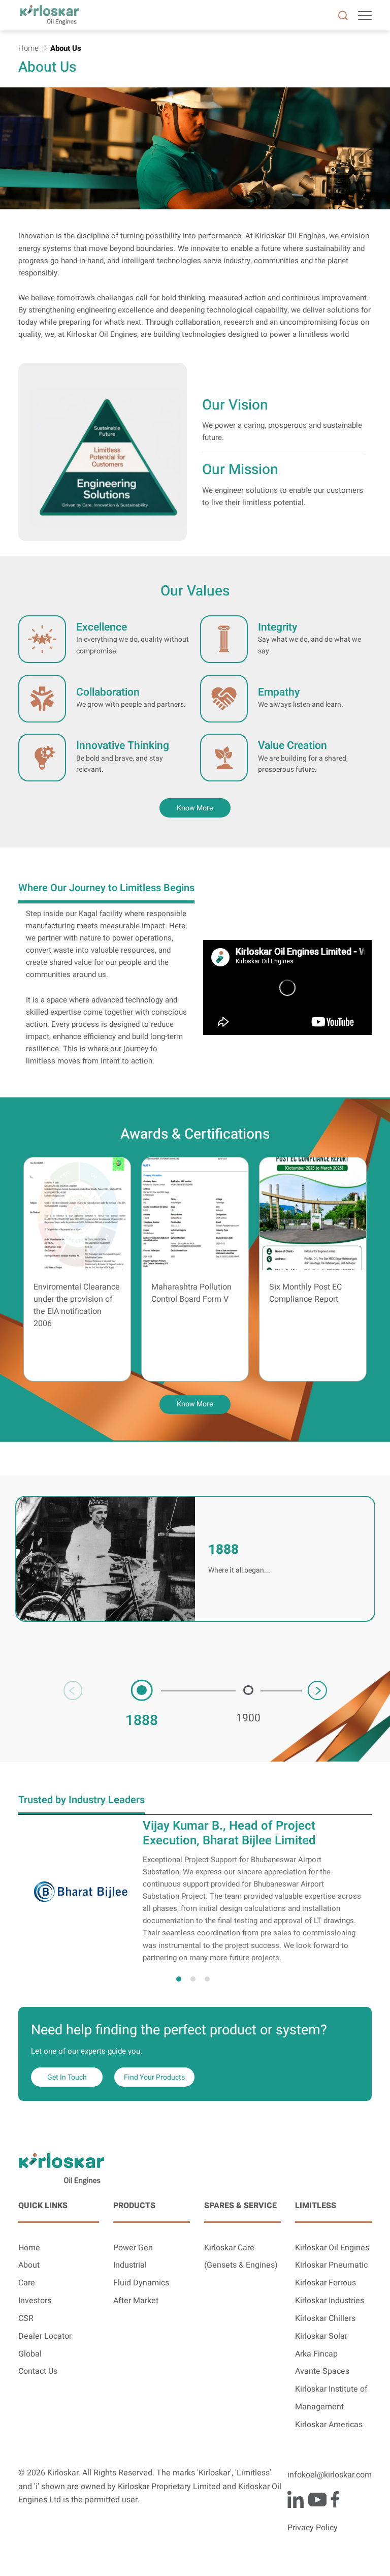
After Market (136, 2301)
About (29, 2265)
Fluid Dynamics (141, 2283)
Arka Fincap (316, 2354)
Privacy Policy (313, 2528)
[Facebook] (335, 2499)
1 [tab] (179, 1979)
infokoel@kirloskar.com (330, 2475)
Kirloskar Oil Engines (332, 2248)
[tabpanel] (195, 1891)
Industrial (130, 2265)
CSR (26, 2319)
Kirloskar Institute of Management (331, 2398)
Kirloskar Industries (330, 2301)
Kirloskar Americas (329, 2425)
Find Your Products (154, 2077)
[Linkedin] (296, 2499)
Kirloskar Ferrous (326, 2283)
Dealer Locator (45, 2336)
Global (30, 2354)
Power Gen (133, 2248)
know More (195, 808)
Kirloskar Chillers (325, 2319)
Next (317, 1690)
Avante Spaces (322, 2371)
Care (27, 2283)
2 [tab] (193, 1979)
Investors (35, 2301)
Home (29, 2248)
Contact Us (38, 2371)
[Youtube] (317, 2499)
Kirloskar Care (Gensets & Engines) (241, 2257)
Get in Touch (67, 2077)
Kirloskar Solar (321, 2336)
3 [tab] (207, 1979)
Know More (195, 1404)
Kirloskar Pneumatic (331, 2265)
